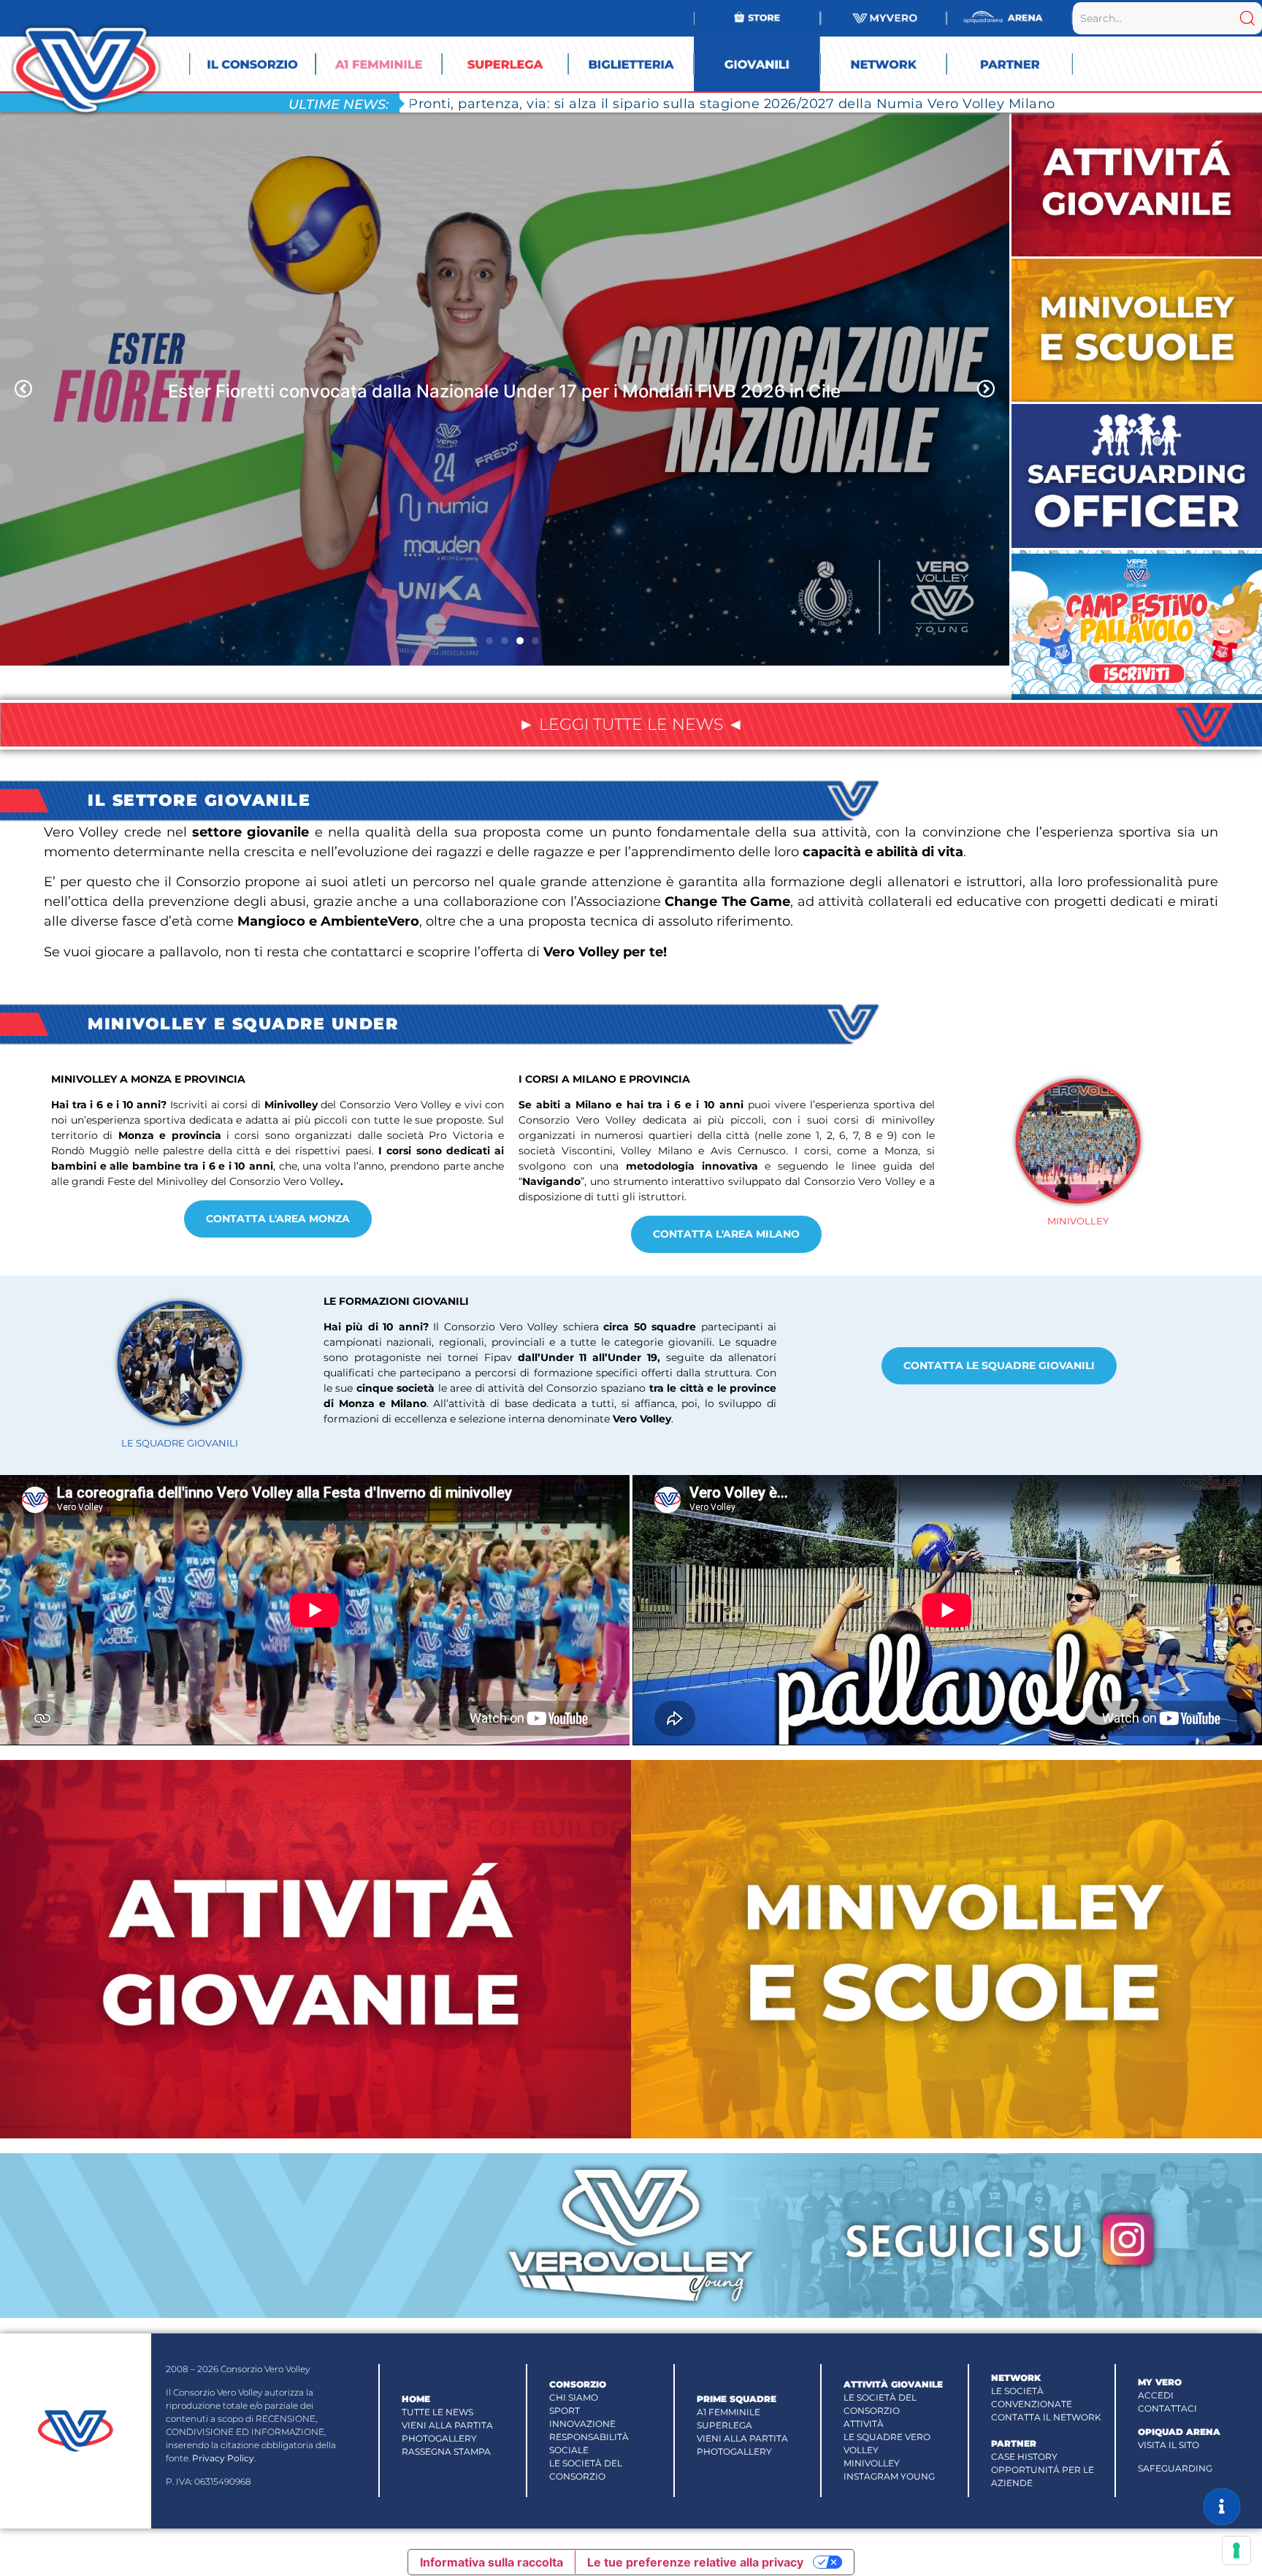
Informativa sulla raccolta (492, 2562)
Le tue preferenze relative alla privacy (695, 2562)
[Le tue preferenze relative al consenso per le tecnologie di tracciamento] (1236, 2550)
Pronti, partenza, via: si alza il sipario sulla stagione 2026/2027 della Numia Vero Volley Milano (732, 103)
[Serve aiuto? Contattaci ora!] (1222, 2507)
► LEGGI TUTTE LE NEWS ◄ (631, 724)
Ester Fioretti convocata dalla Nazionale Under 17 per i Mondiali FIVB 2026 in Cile (504, 390)
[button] (23, 389)
